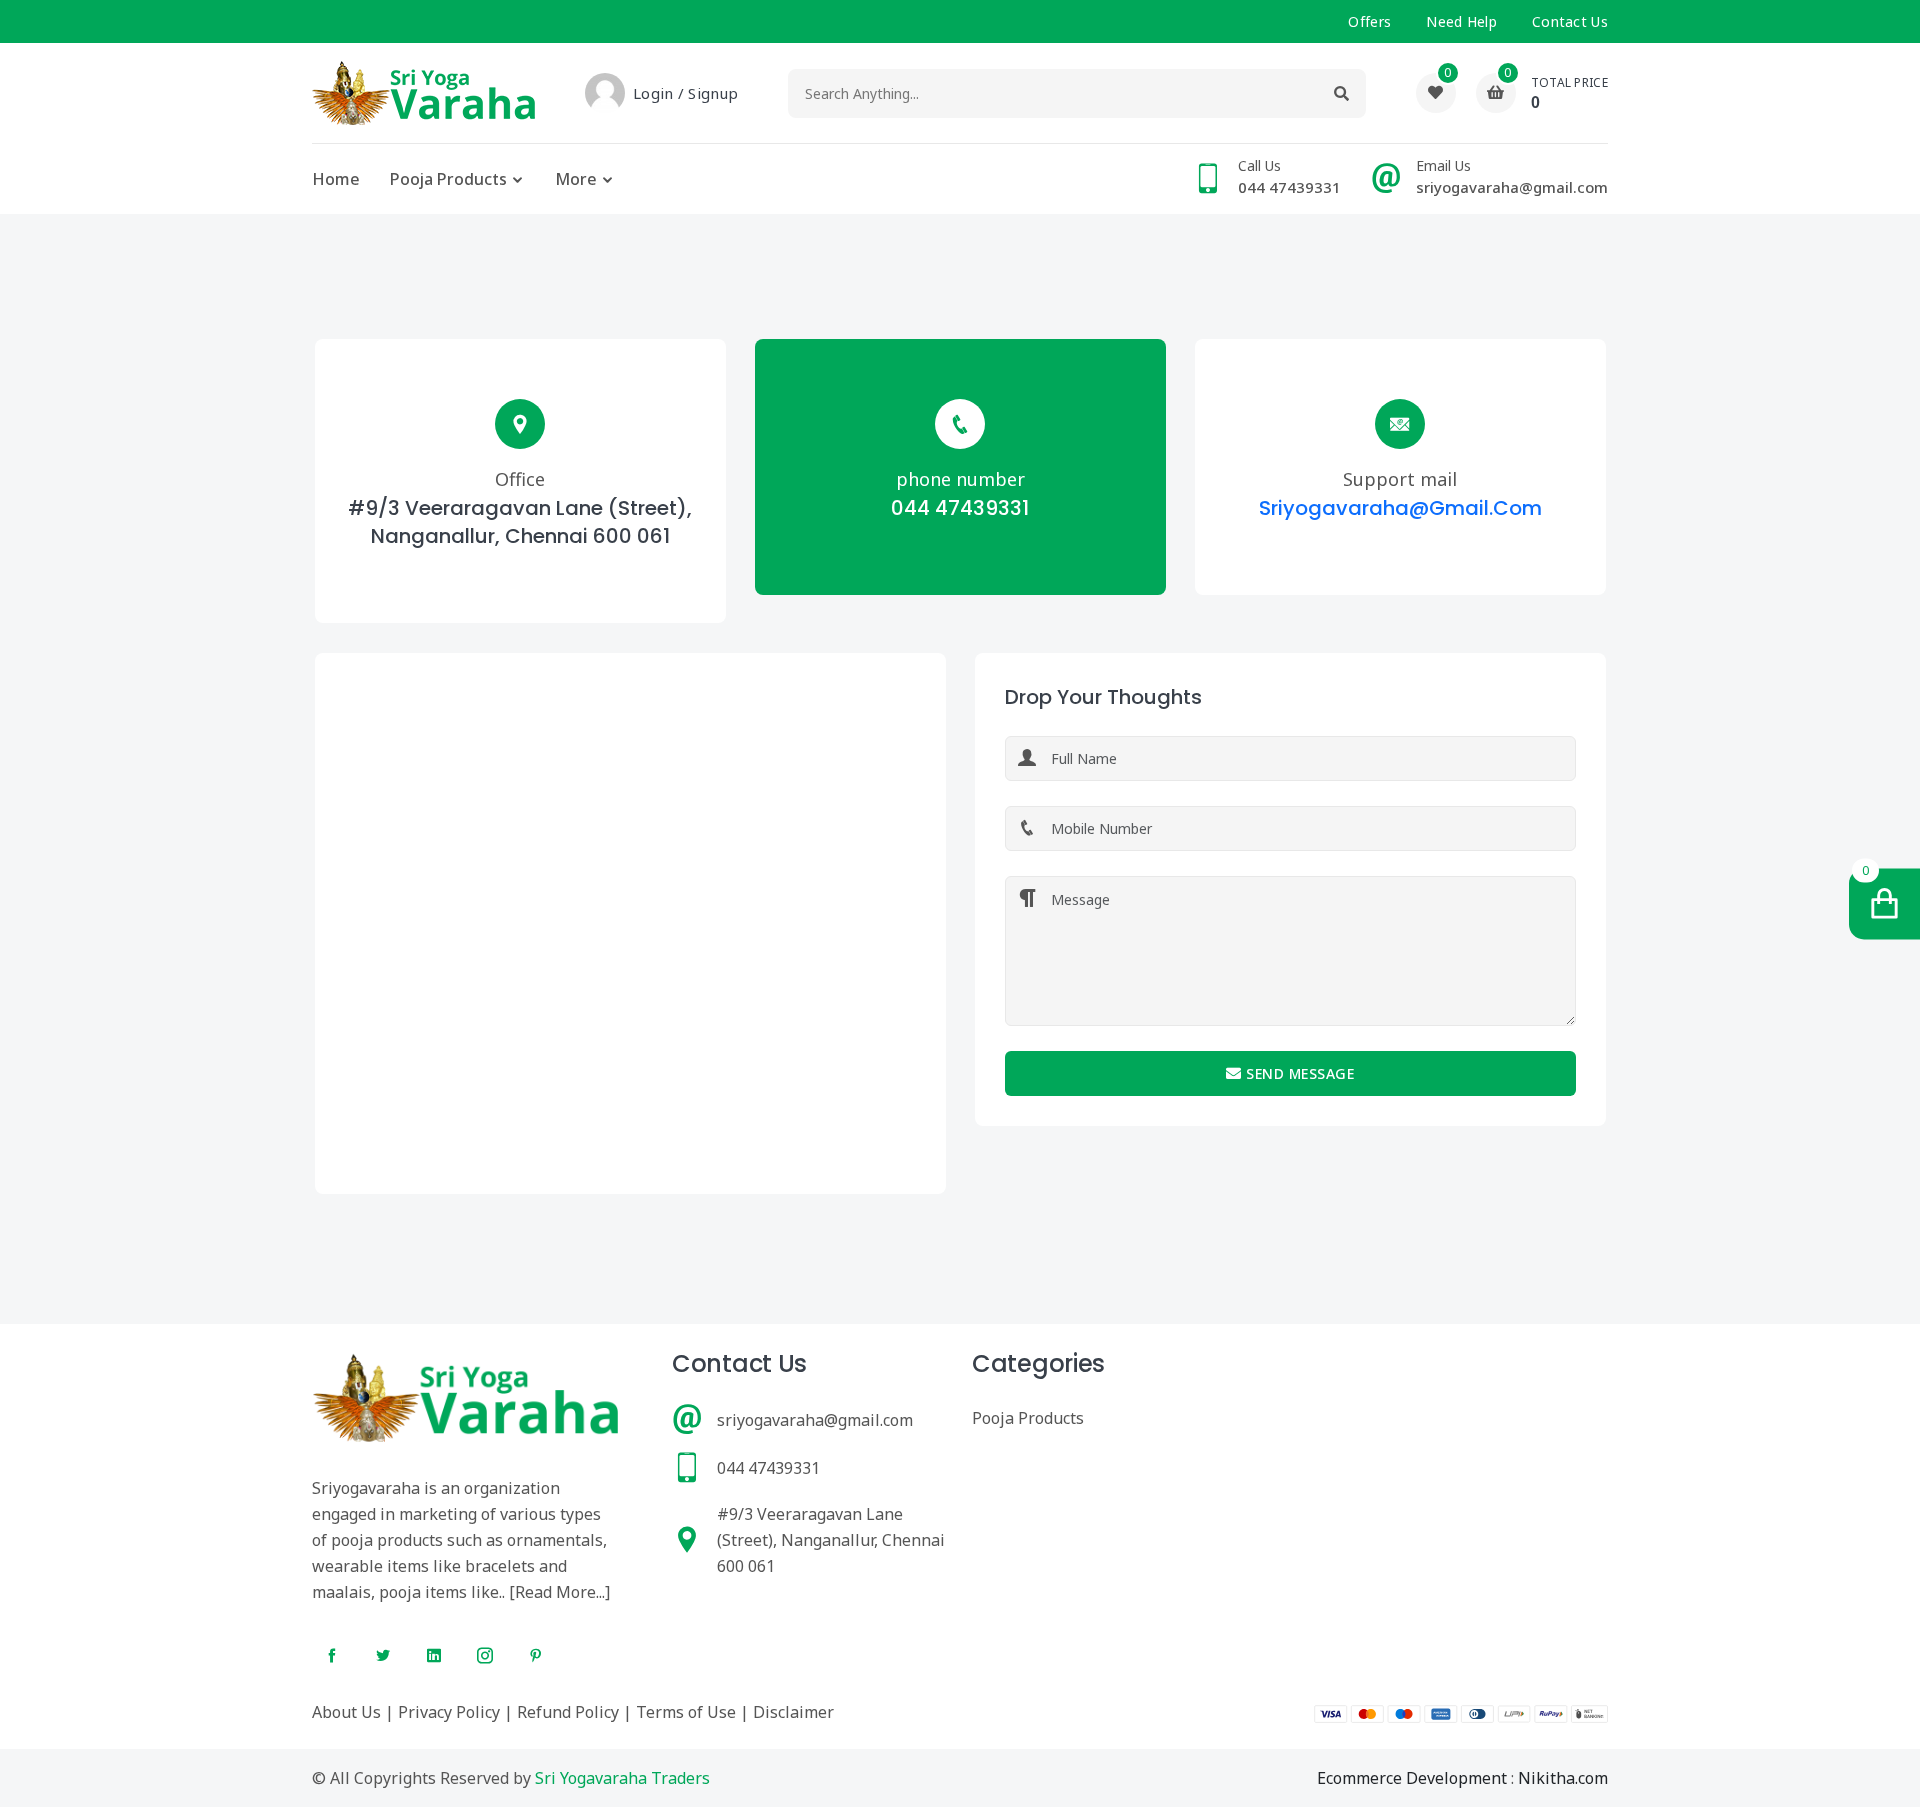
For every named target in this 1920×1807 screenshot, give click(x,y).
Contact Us (1570, 21)
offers (1369, 21)
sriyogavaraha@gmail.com (1400, 508)
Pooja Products (448, 179)
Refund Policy (568, 1712)
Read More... (560, 1592)
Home (336, 179)
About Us (346, 1712)
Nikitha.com (1563, 1778)
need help (1461, 21)
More (576, 179)
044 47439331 (960, 508)
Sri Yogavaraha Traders (622, 1778)
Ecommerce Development (1412, 1778)
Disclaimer (793, 1712)
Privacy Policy (449, 1712)
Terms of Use (686, 1712)
